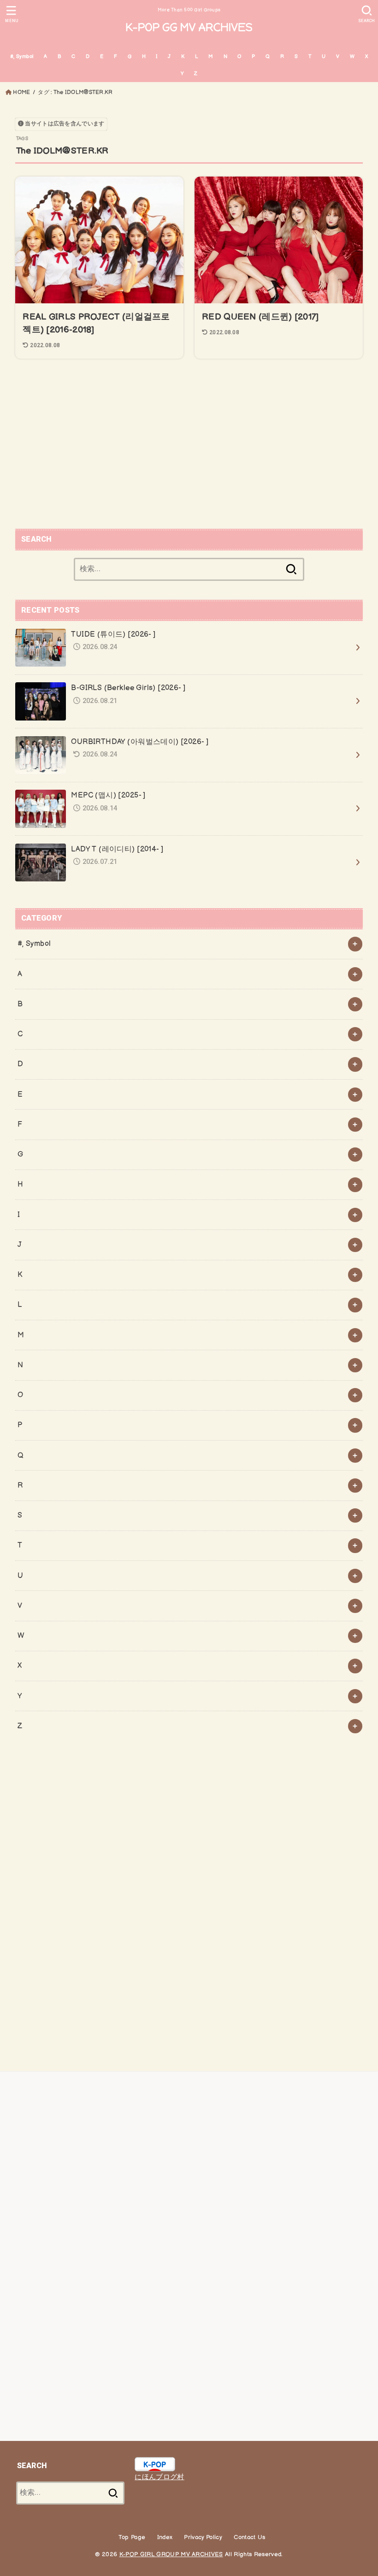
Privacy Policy (203, 2537)
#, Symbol (22, 56)
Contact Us (249, 2537)
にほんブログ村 (159, 2477)
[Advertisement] (189, 445)
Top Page (132, 2537)
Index (165, 2537)
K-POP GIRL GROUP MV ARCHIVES (171, 2554)
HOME (21, 92)
